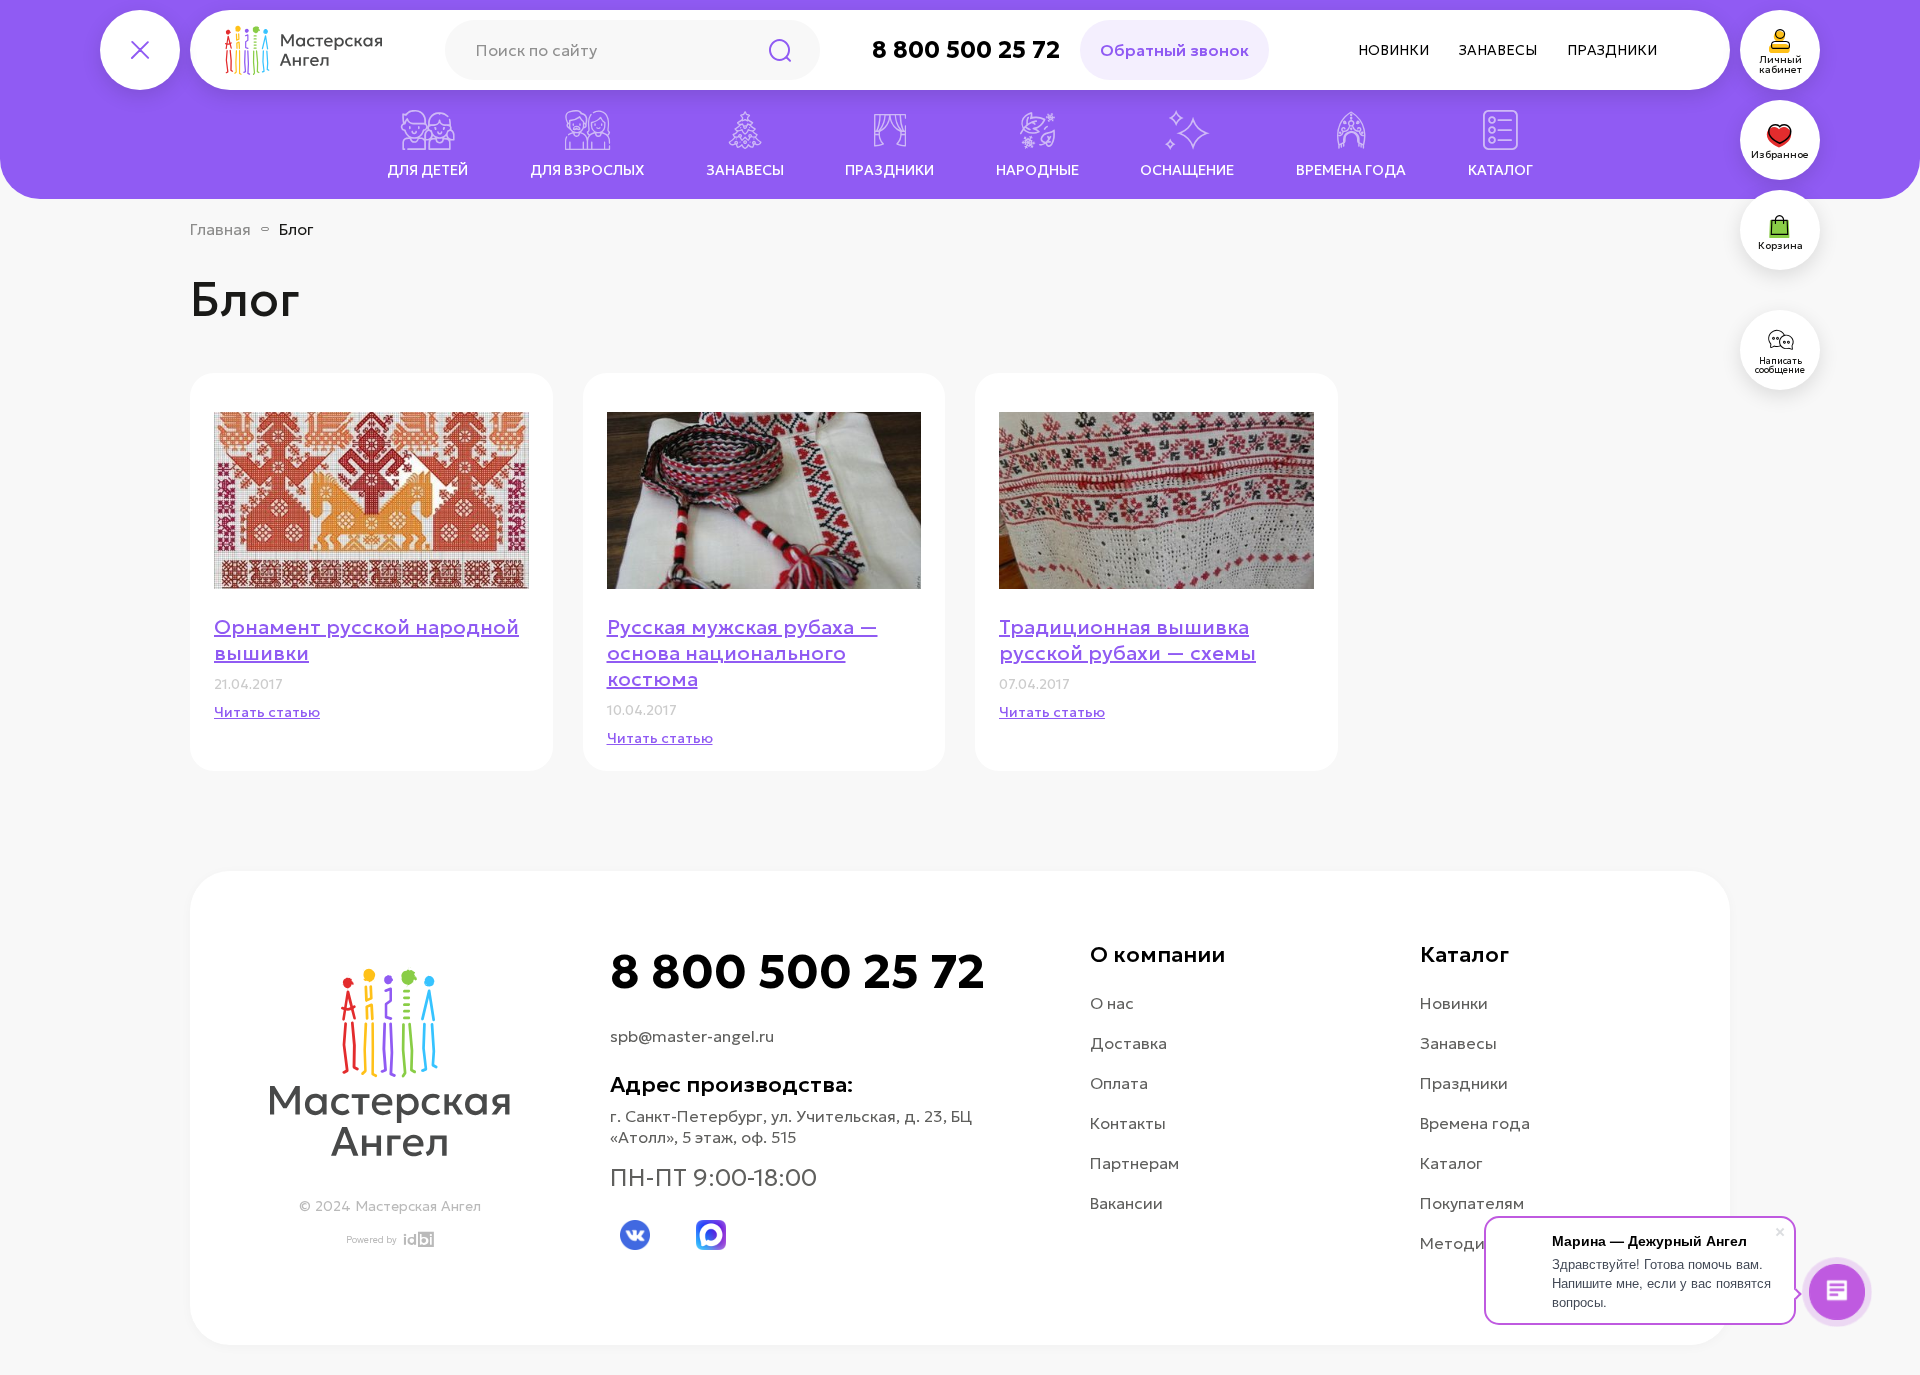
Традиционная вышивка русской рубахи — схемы (1127, 640)
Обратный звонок (1174, 50)
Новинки (1393, 50)
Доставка (1128, 1043)
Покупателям (1472, 1203)
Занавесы (1498, 50)
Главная (220, 229)
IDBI (417, 1239)
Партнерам (1134, 1163)
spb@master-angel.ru (692, 1036)
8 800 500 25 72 (966, 50)
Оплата (1119, 1083)
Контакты (1128, 1123)
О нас (1112, 1003)
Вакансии (1126, 1203)
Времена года (1475, 1123)
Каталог (1451, 1163)
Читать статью (267, 712)
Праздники (1612, 50)
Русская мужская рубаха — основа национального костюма (742, 653)
